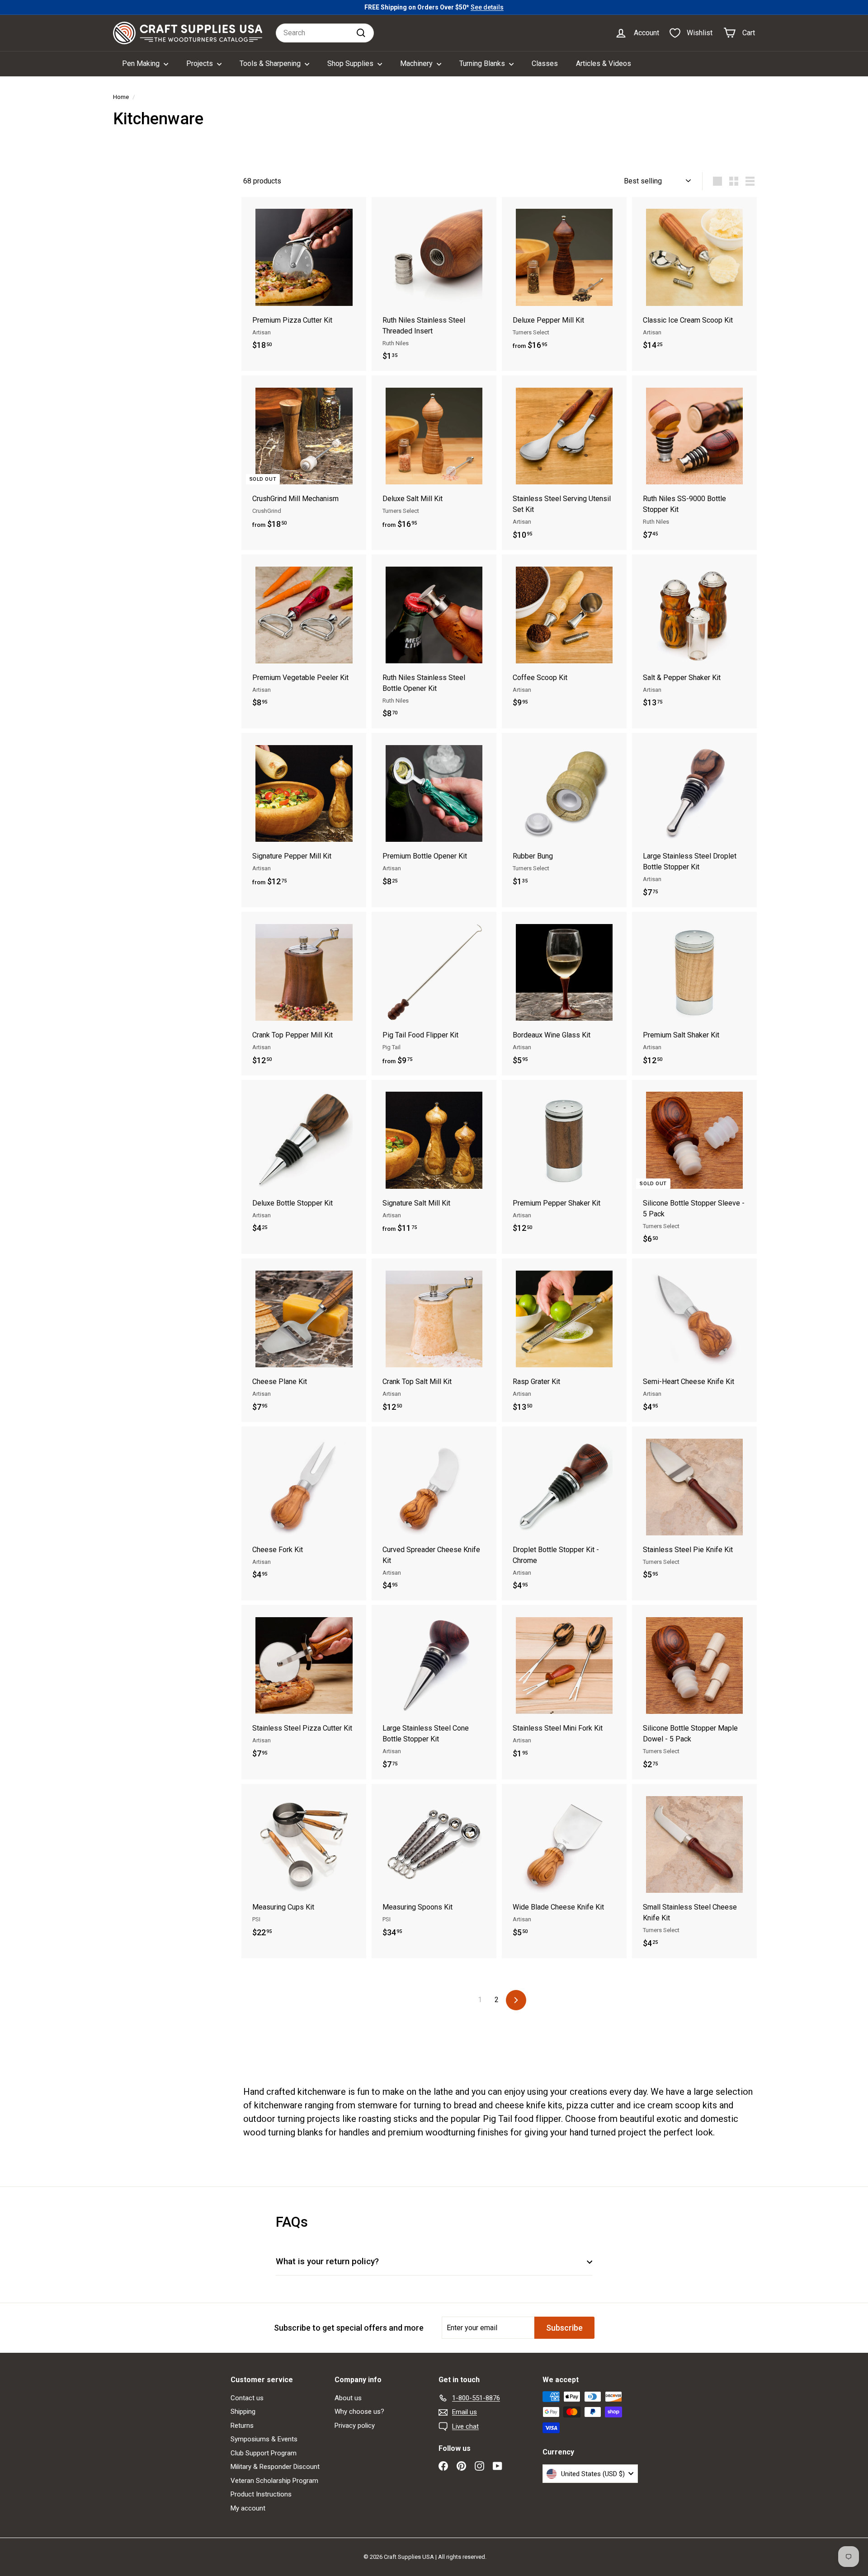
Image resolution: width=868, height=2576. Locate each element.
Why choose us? (359, 2412)
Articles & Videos (604, 63)
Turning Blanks (483, 63)
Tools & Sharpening (271, 63)
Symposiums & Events (264, 2439)
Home (121, 97)
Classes (545, 63)
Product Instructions (261, 2494)
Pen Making (142, 63)
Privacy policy (355, 2426)
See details (487, 7)
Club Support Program (264, 2453)
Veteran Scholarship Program (274, 2481)
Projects (200, 63)
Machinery (417, 63)
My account (248, 2508)
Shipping (243, 2412)
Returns (242, 2426)
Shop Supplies (351, 63)
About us (348, 2398)
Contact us (247, 2398)
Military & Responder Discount (275, 2467)
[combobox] (325, 33)
